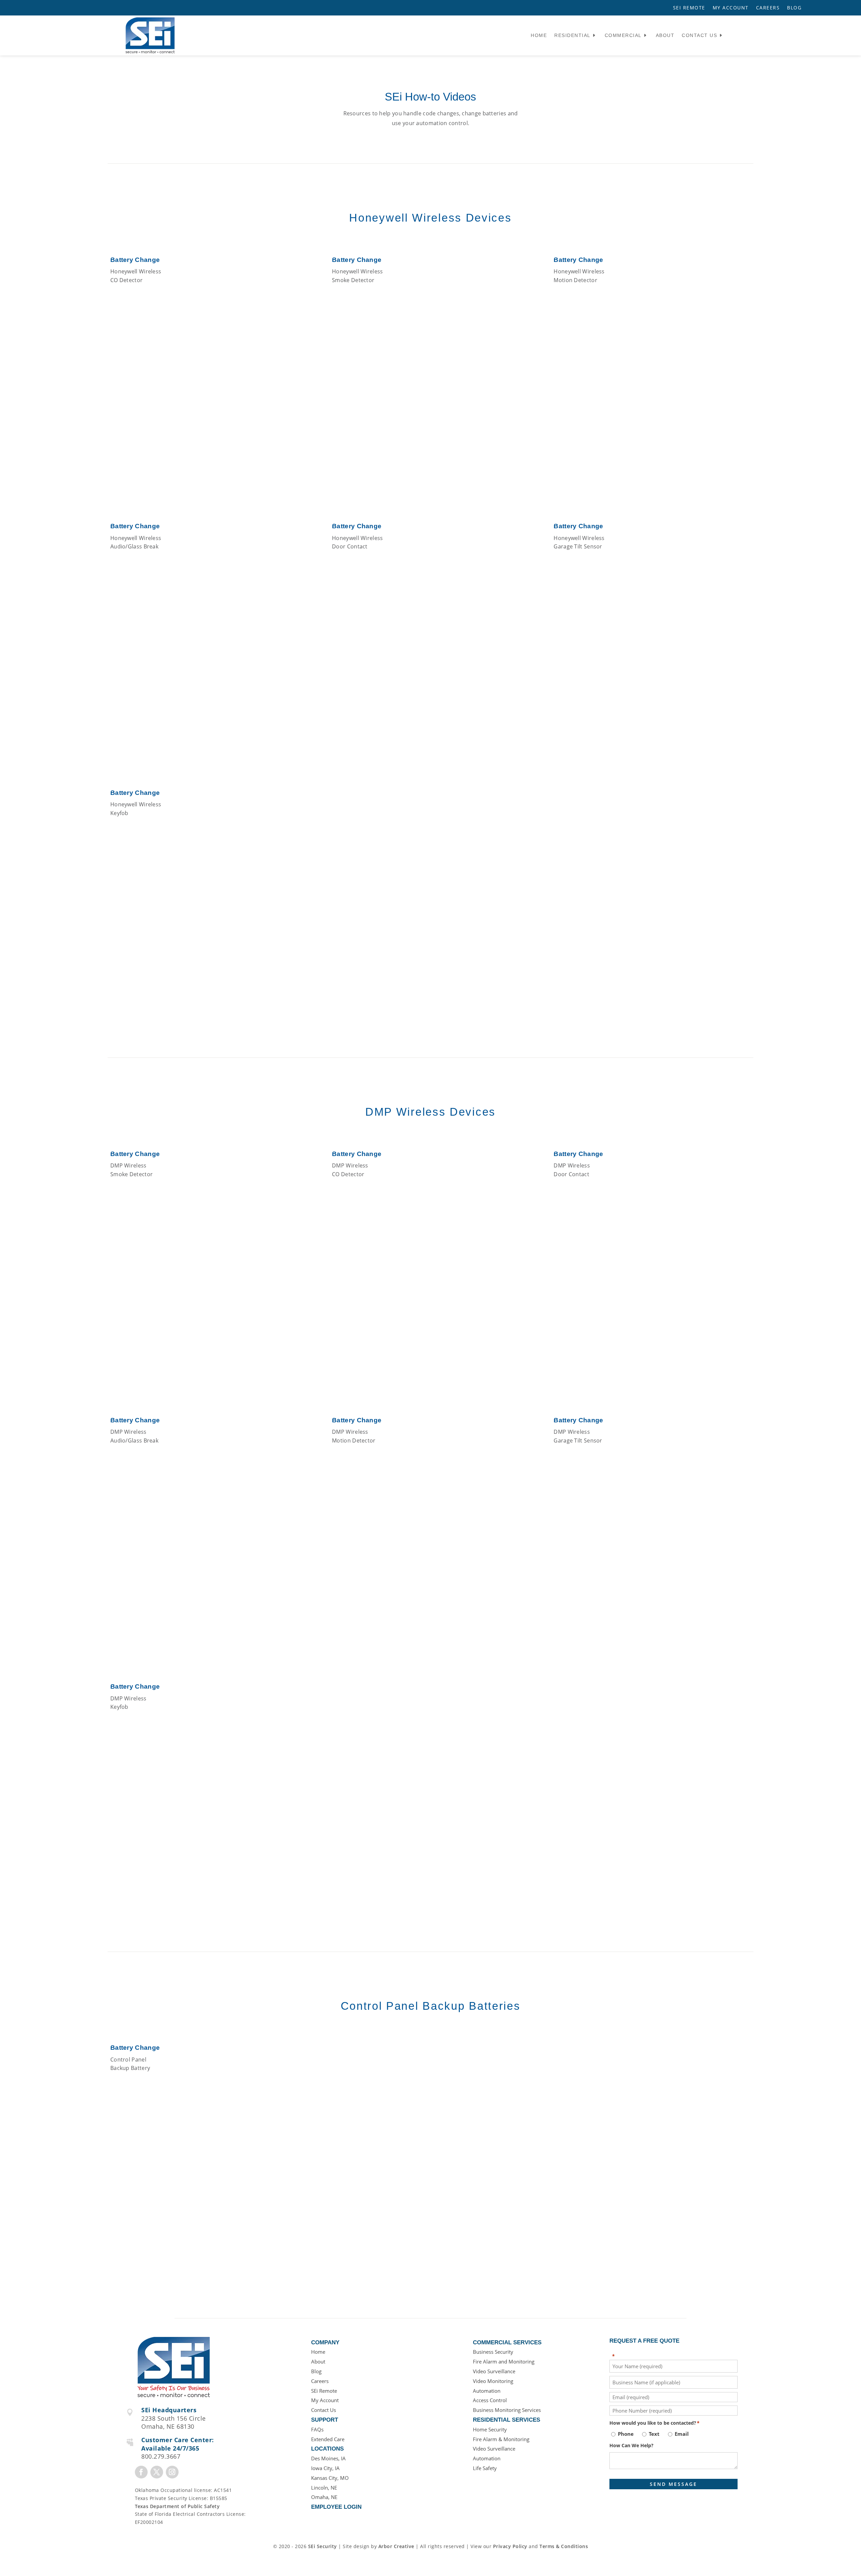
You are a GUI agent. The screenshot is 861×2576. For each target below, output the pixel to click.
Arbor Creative (396, 2546)
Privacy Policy (510, 2546)
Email (682, 2434)
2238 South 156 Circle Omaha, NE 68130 (174, 2423)
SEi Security (323, 2546)
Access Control (490, 2400)
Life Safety (485, 2468)
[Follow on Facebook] (141, 2472)
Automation (487, 2391)
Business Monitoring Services (507, 2410)
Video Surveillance (494, 2371)
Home (539, 35)
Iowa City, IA (325, 2468)
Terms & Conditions (564, 2546)
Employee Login (336, 2507)
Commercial (623, 35)
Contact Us (699, 35)
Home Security (490, 2429)
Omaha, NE (324, 2497)
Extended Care (328, 2439)
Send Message (673, 2484)
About (665, 35)
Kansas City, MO (330, 2478)
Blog (794, 8)
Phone (626, 2434)
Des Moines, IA (328, 2458)
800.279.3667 (161, 2456)
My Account (731, 8)
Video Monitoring (493, 2381)
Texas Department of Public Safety (177, 2506)
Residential (572, 35)
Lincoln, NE (324, 2488)
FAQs (317, 2429)
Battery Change (135, 260)
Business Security (493, 2352)
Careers (768, 8)
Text (654, 2434)
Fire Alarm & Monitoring (501, 2439)
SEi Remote (689, 8)
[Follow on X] (157, 2472)
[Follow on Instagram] (172, 2472)
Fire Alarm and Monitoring (504, 2361)
